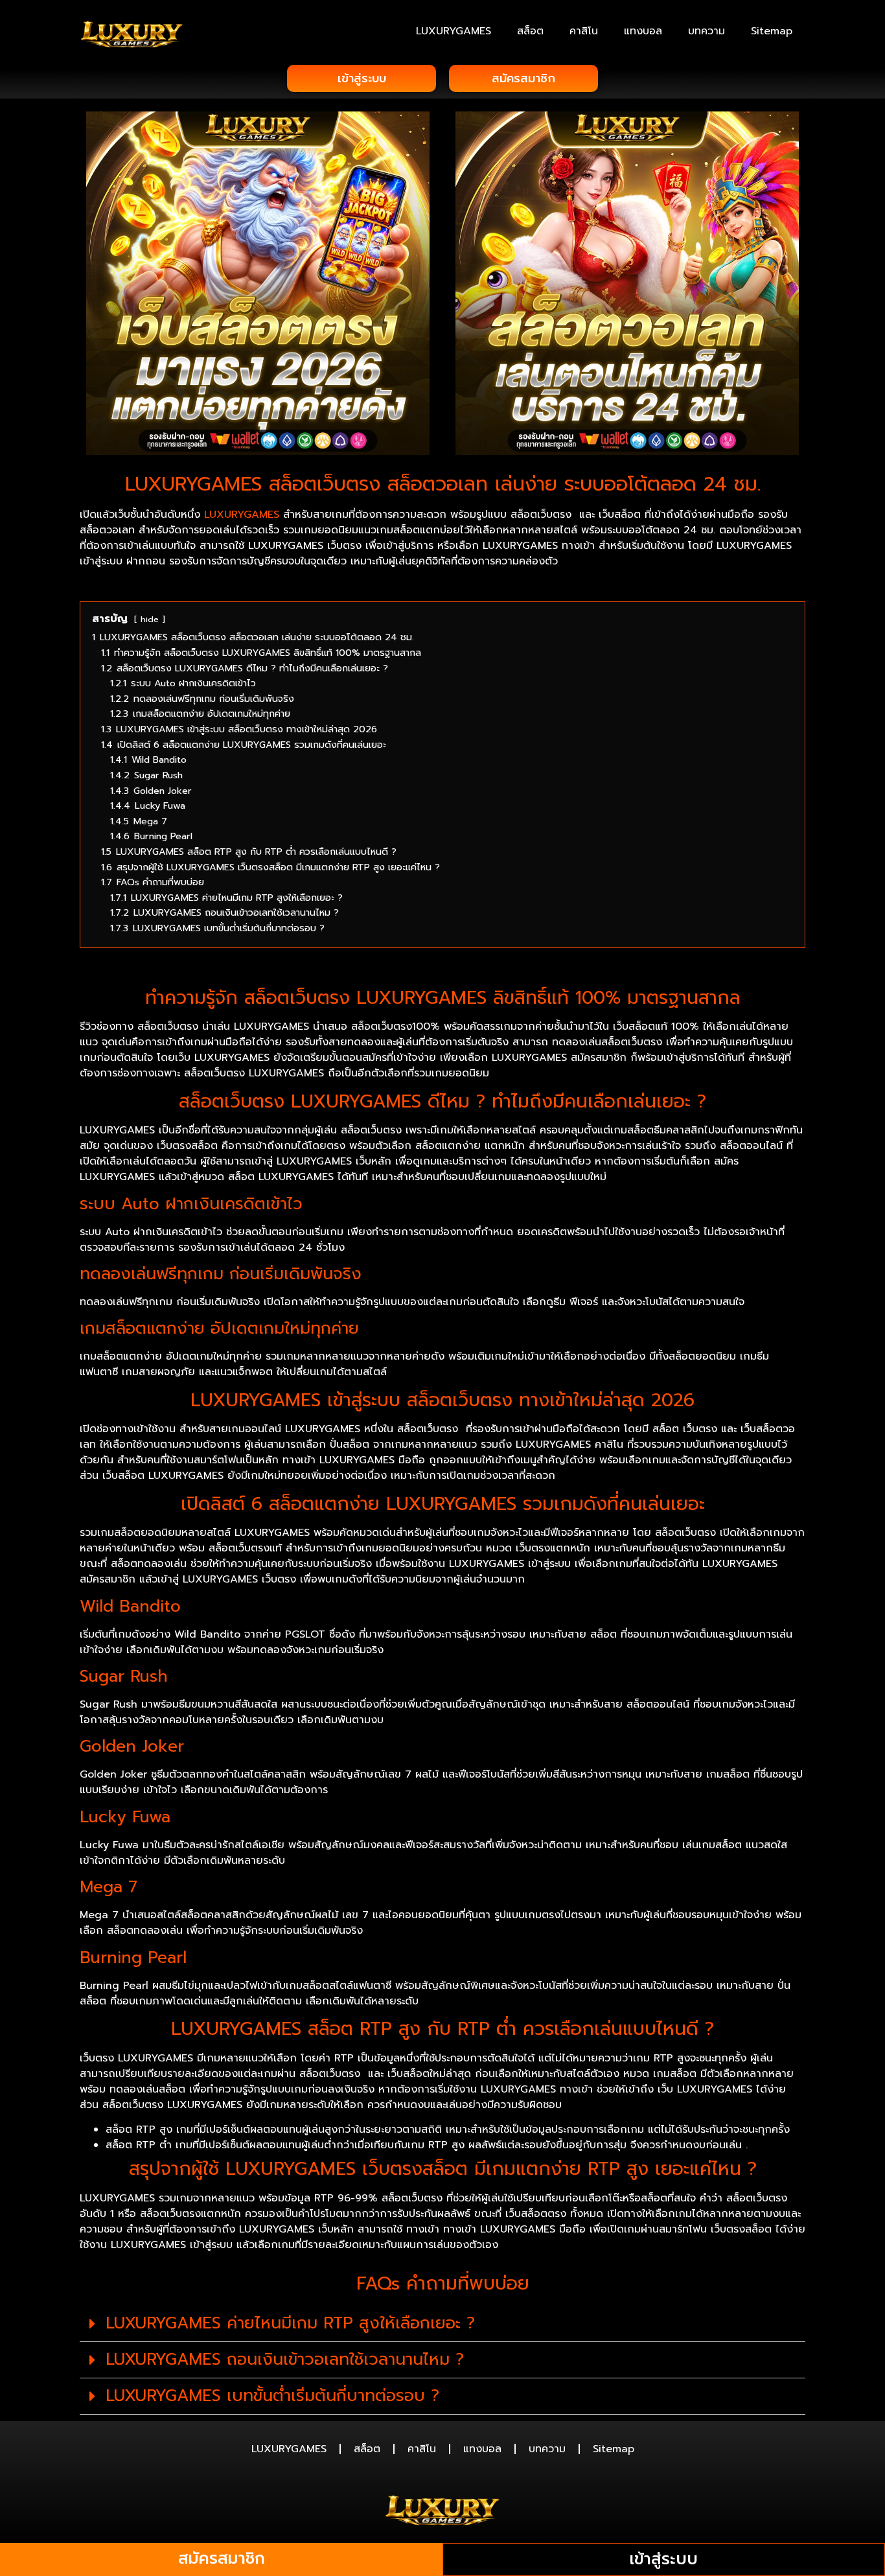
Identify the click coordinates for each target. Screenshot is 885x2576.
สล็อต (530, 31)
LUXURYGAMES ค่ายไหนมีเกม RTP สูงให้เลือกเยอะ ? (290, 2323)
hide (150, 619)
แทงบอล (643, 31)
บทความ (707, 31)
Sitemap (772, 31)
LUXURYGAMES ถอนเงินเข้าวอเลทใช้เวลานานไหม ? (285, 2360)
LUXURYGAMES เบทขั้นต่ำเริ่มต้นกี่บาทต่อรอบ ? (272, 2396)
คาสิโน (584, 31)
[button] (442, 2324)
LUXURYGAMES (454, 31)
